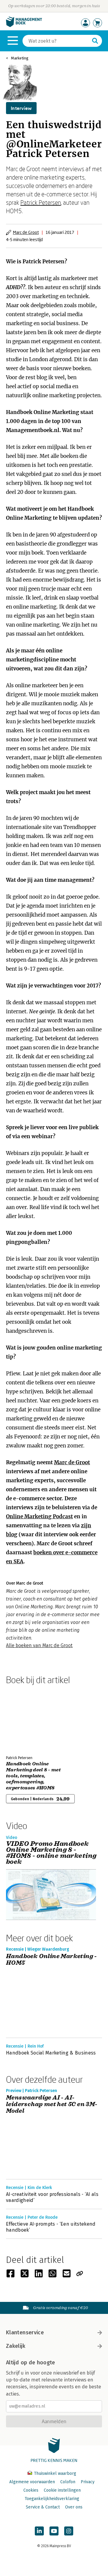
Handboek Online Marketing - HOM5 (51, 1960)
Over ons (74, 2507)
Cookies (31, 2490)
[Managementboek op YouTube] (54, 2531)
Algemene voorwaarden (32, 2482)
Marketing (20, 58)
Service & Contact (43, 2507)
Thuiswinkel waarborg (54, 2473)
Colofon (68, 2482)
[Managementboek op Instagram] (69, 2531)
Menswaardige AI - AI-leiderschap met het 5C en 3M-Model (52, 2104)
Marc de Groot (26, 232)
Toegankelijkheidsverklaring (52, 2499)
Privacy (88, 2482)
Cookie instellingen (62, 2490)
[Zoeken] (95, 41)
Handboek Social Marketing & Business (51, 2053)
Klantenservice (25, 2333)
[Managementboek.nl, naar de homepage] (24, 26)
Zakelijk (16, 2346)
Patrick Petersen (41, 202)
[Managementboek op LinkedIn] (39, 2531)
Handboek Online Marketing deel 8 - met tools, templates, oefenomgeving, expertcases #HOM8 (33, 1776)
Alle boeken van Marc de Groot (39, 1645)
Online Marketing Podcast (39, 1516)
